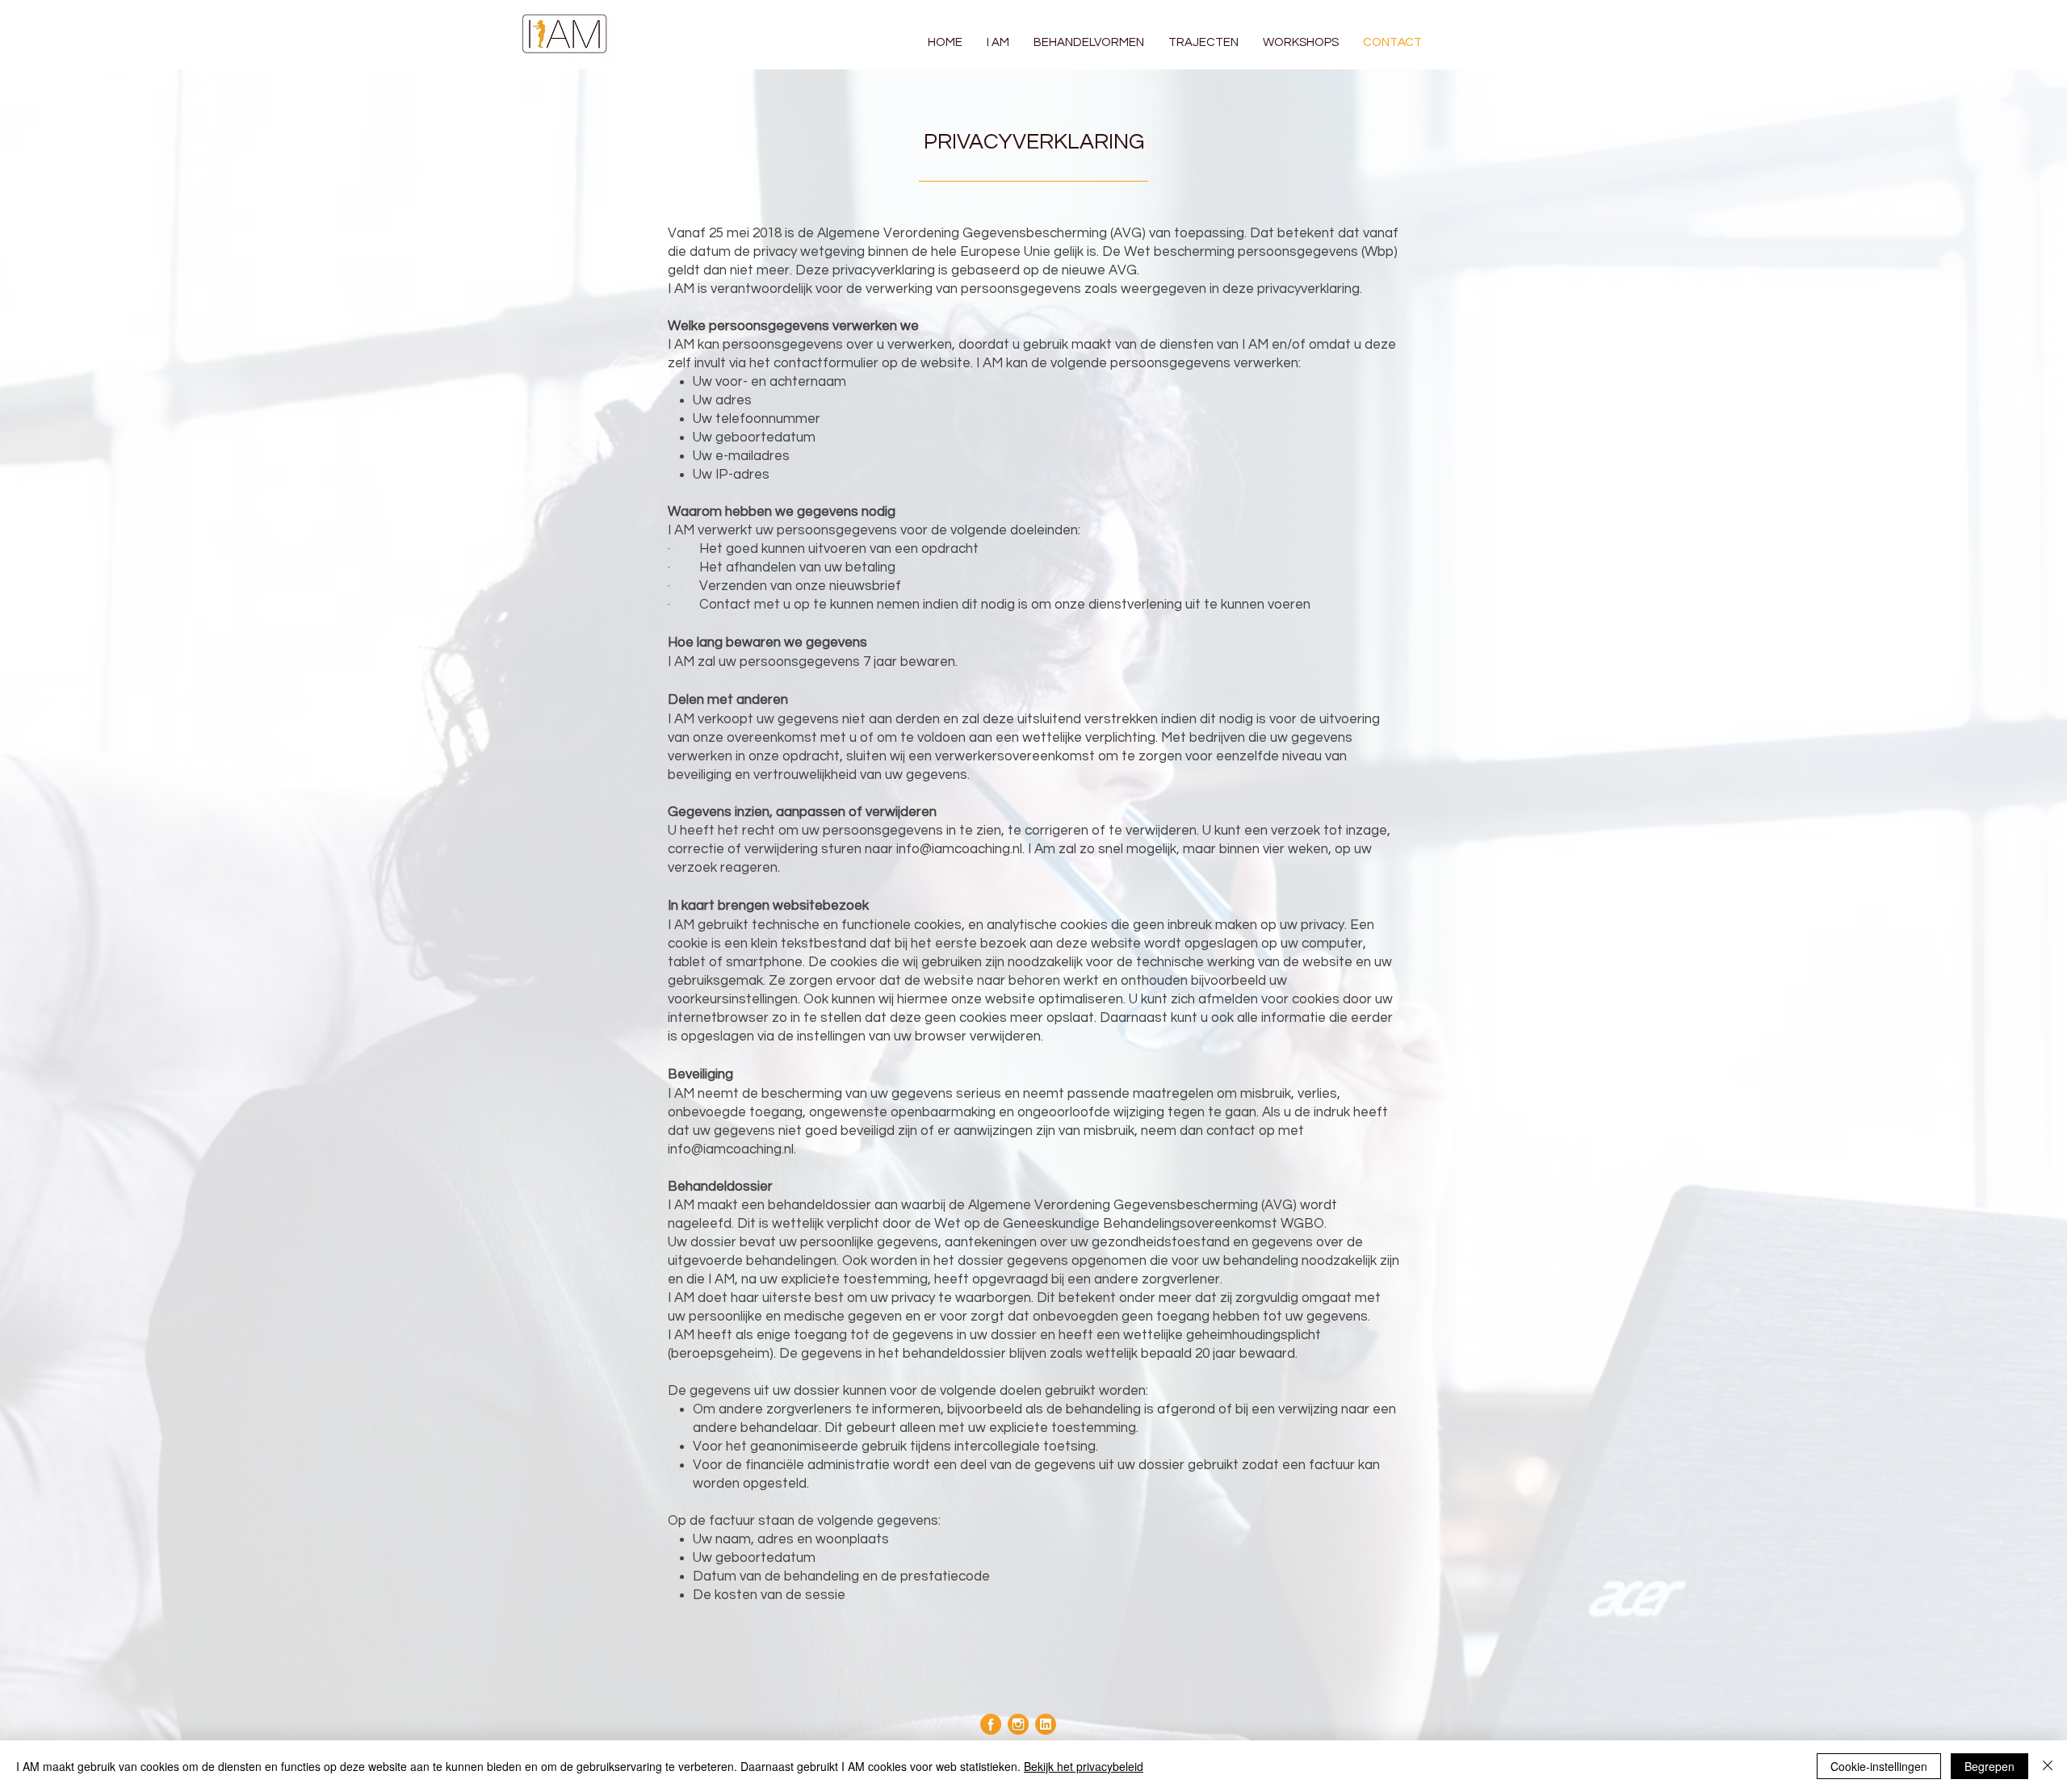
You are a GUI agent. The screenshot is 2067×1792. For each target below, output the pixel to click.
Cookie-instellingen (1879, 1766)
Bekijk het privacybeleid (1084, 1766)
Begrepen (1989, 1766)
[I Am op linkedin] (1046, 1724)
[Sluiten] (2048, 1766)
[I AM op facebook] (991, 1724)
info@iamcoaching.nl (959, 849)
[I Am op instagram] (1018, 1724)
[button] (1089, 42)
